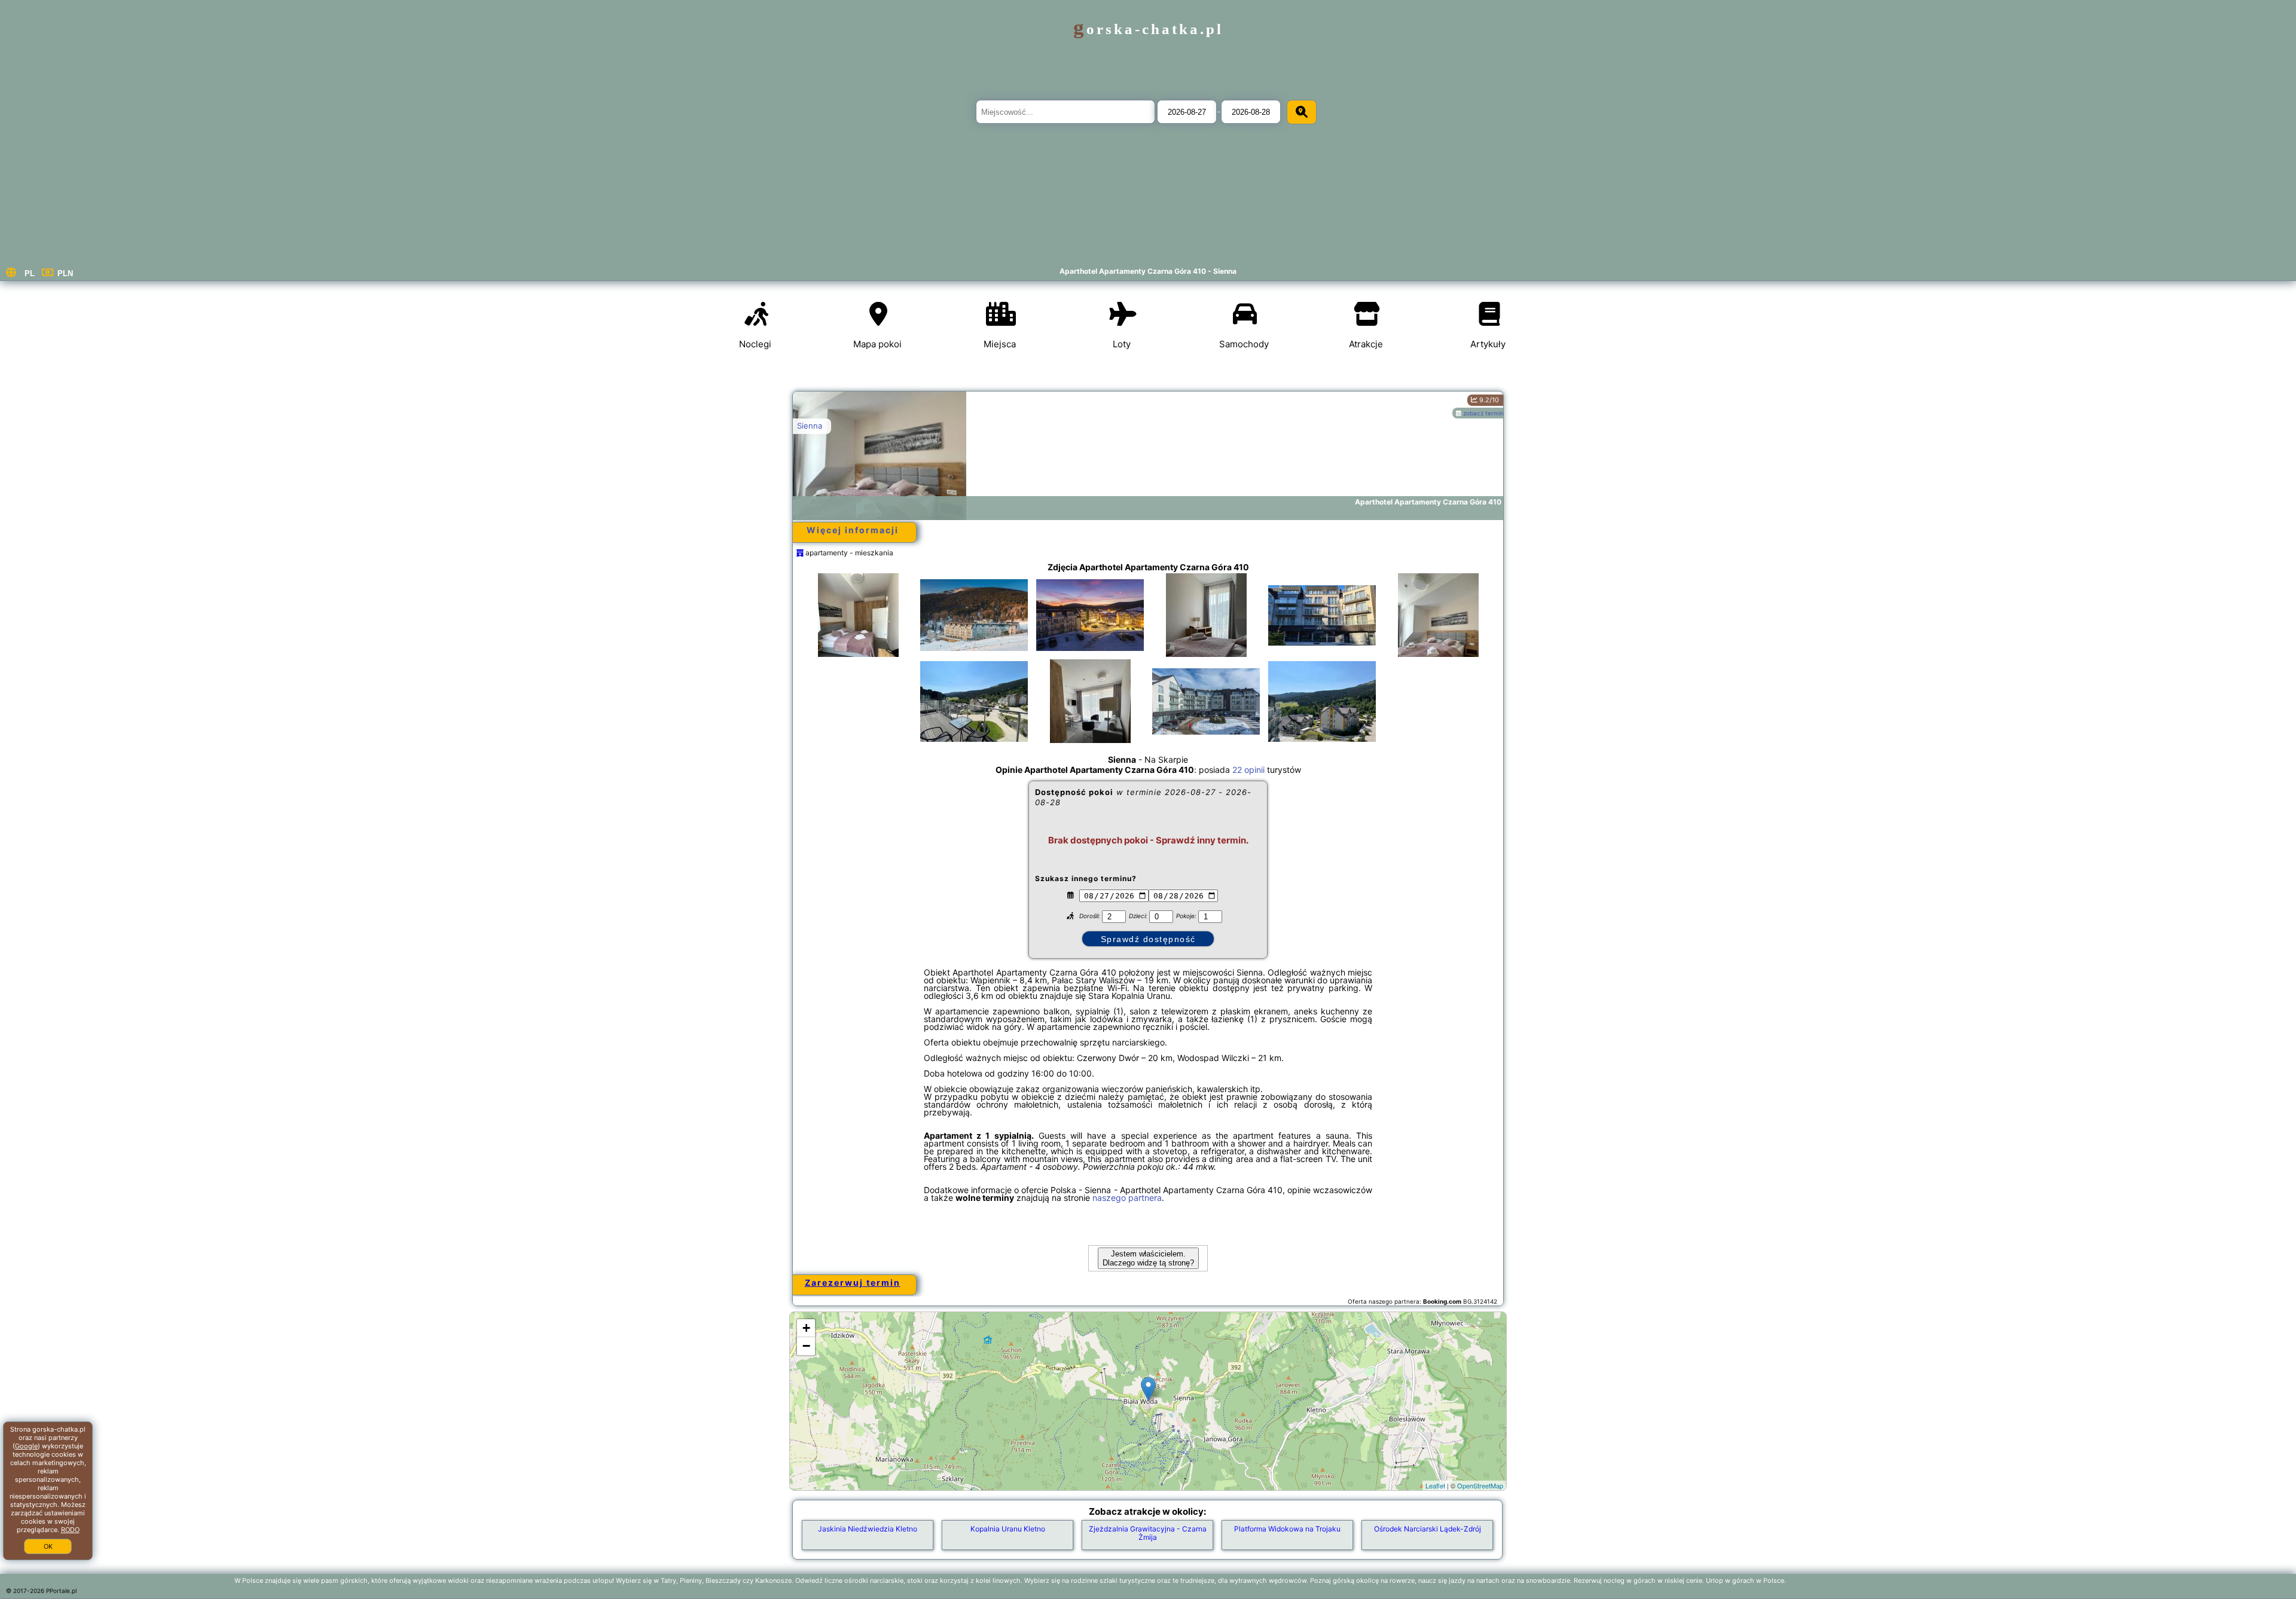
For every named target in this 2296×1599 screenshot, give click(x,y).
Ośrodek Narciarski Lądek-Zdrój (1428, 1529)
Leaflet (1435, 1485)
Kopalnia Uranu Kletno (1008, 1529)
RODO (70, 1530)
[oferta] (800, 553)
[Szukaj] (1302, 112)
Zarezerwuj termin (853, 1282)
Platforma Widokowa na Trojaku (1287, 1529)
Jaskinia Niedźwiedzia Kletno (868, 1529)
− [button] (806, 1346)
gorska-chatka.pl (1148, 29)
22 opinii (1248, 770)
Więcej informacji (853, 530)
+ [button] (806, 1328)
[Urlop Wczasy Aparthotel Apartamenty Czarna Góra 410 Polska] (858, 627)
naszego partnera (1127, 1198)
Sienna (810, 426)
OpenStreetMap (1480, 1485)
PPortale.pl (61, 1591)
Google (26, 1446)
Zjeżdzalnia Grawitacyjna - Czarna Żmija (1148, 1533)
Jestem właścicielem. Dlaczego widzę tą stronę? (1148, 1258)
